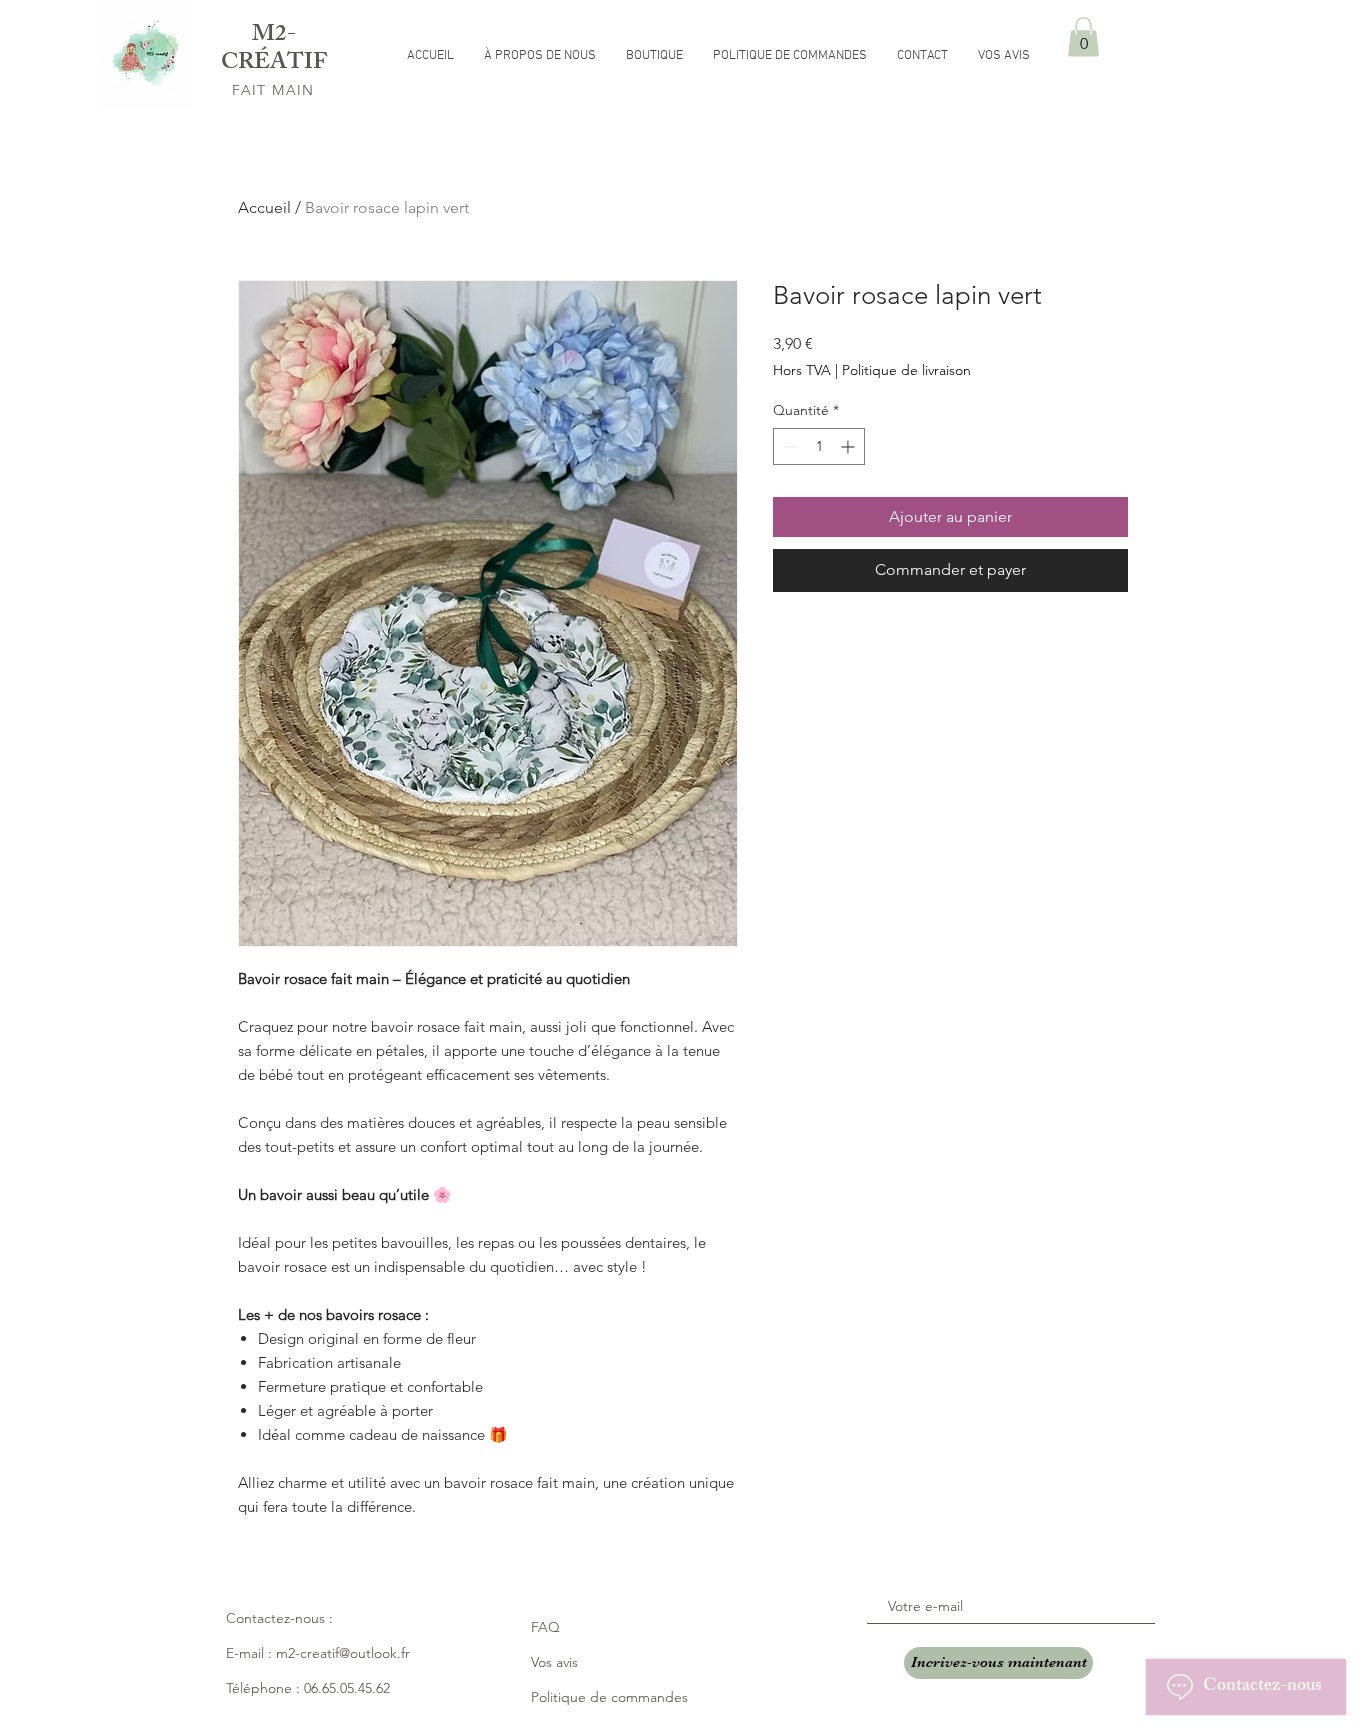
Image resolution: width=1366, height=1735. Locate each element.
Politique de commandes (609, 1697)
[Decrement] (788, 446)
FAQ (545, 1627)
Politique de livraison (906, 370)
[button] (1083, 36)
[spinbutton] (819, 446)
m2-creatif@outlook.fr (343, 1653)
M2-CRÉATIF (274, 50)
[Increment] (849, 446)
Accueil (264, 207)
